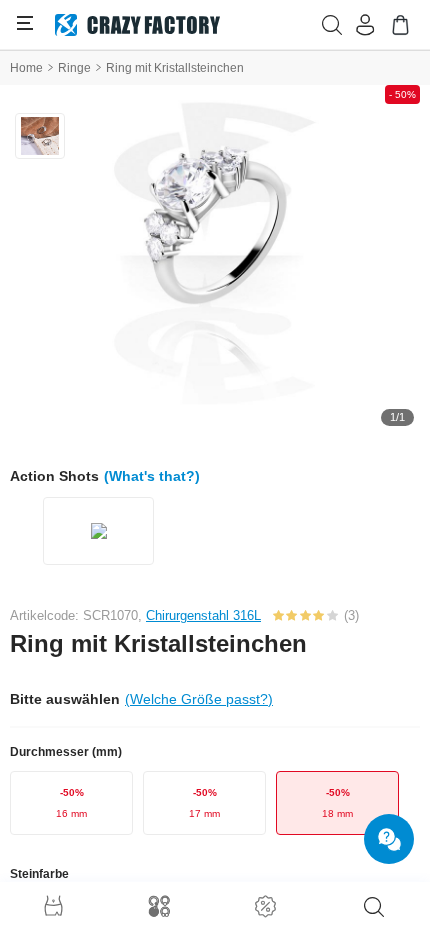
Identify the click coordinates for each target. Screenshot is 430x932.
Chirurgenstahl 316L (203, 615)
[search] (374, 907)
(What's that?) (152, 476)
